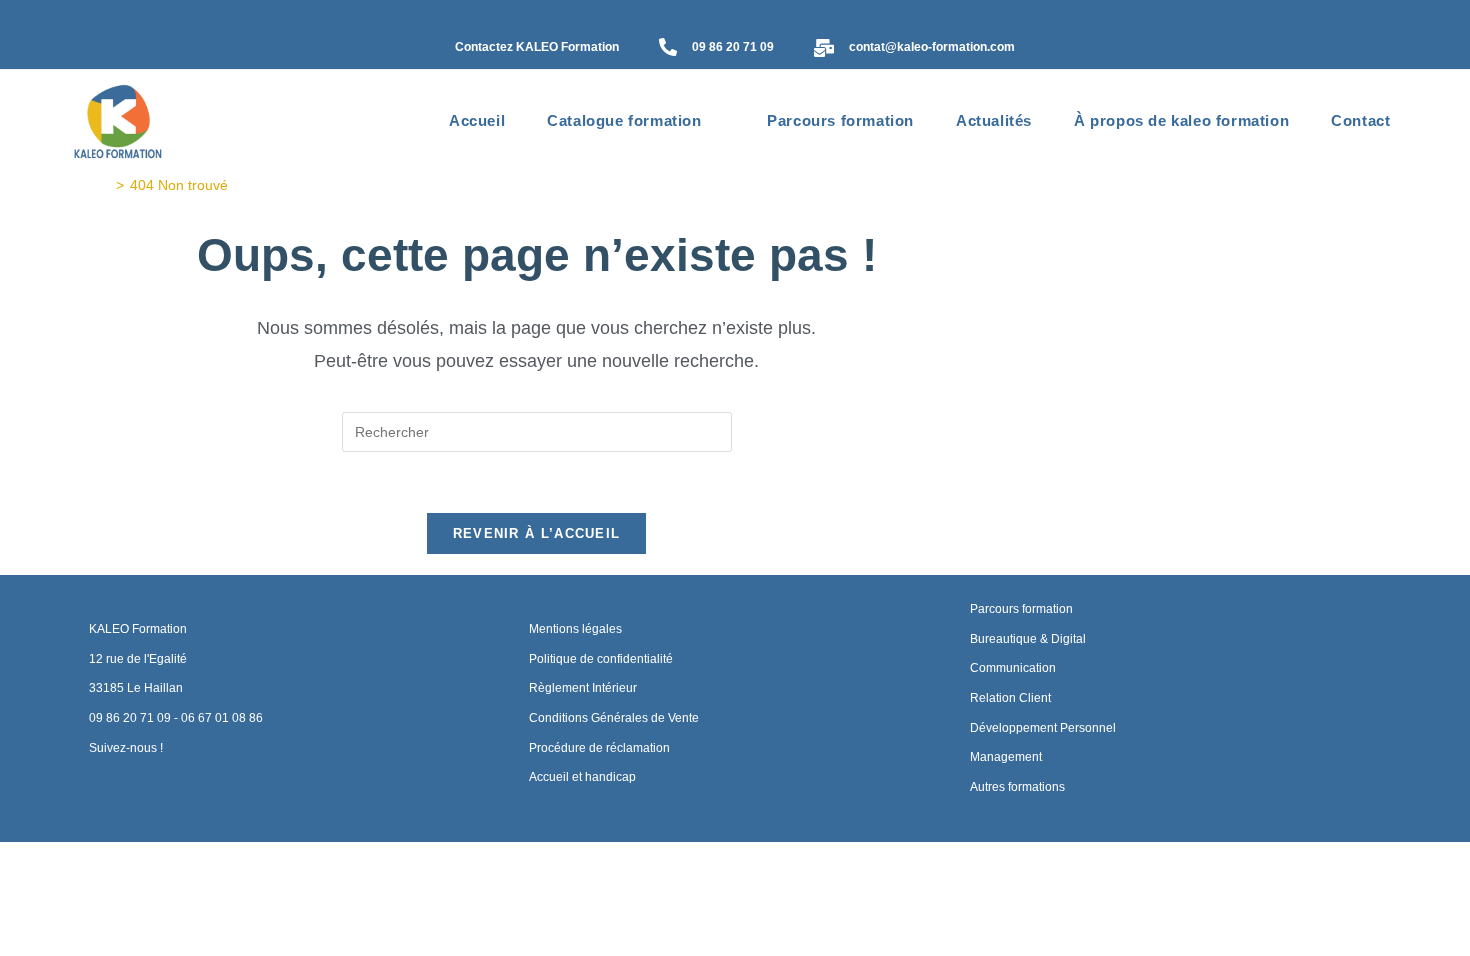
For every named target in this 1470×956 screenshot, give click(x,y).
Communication (1013, 668)
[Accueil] (104, 185)
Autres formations (1017, 787)
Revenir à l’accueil (537, 533)
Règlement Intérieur (583, 688)
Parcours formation (1021, 609)
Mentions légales (575, 629)
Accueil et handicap (582, 777)
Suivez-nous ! (126, 748)
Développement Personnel (1043, 728)
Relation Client (1010, 698)
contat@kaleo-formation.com (932, 47)
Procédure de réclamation (599, 748)
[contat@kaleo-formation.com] (824, 49)
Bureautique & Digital (1028, 639)
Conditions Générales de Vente (614, 718)
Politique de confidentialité (601, 659)
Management (1006, 757)
